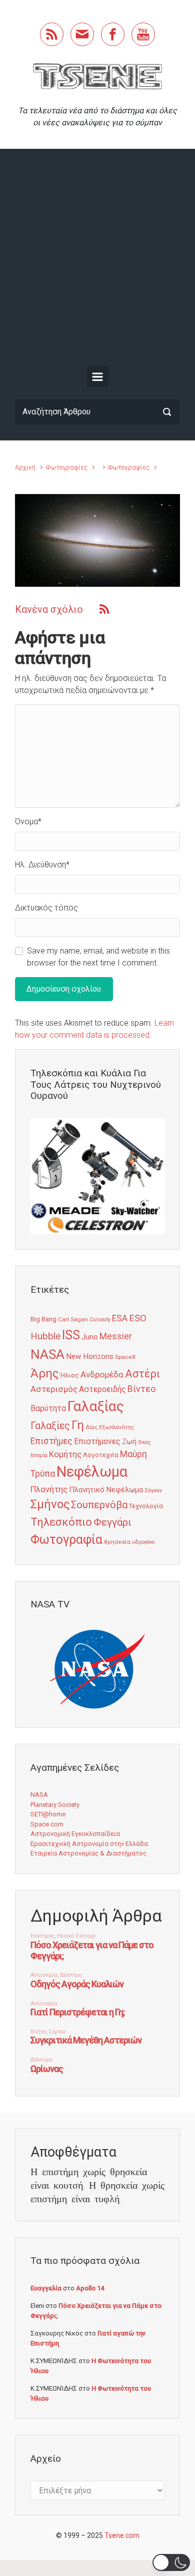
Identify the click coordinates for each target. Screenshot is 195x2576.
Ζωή (129, 1442)
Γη (78, 1425)
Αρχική (25, 467)
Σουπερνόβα (99, 1505)
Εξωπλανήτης (116, 1427)
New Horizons (90, 1356)
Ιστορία (39, 1455)
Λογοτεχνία (101, 1455)
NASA (47, 1354)
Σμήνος (50, 1504)
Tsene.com (122, 2535)
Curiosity (100, 1320)
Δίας (91, 1427)
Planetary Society (55, 1805)
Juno (90, 1337)
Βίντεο (141, 1389)
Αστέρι (142, 1374)
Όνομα (28, 822)
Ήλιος (69, 1375)
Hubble (45, 1336)
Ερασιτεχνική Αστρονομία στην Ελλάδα (89, 1844)
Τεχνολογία (146, 1506)
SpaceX (125, 1357)
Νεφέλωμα (92, 1472)
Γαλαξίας (96, 1406)
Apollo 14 (90, 2288)
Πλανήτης (49, 1489)
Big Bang (43, 1319)
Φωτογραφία (66, 1540)
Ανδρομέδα (102, 1374)
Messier (116, 1336)
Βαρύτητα (48, 1408)
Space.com (47, 1824)
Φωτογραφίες (67, 467)
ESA (120, 1318)
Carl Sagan (73, 1319)
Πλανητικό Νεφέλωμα (106, 1490)
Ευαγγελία (46, 2288)
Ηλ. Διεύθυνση (42, 865)
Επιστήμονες (97, 1441)
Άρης (44, 1373)
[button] (171, 2562)
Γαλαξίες (50, 1426)
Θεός (144, 1442)
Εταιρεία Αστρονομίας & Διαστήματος (88, 1853)
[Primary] (97, 377)
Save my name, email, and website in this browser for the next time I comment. (98, 957)
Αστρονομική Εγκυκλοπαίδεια (75, 1834)
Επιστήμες (51, 1441)
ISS (71, 1335)
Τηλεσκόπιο (61, 1522)
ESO (138, 1318)
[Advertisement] (97, 260)
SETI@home (48, 1814)
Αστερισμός (54, 1389)
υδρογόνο (143, 1542)
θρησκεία (117, 1542)
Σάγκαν (153, 1490)
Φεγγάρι (112, 1522)
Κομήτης (65, 1454)
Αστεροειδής (102, 1389)
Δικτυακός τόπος (46, 908)
